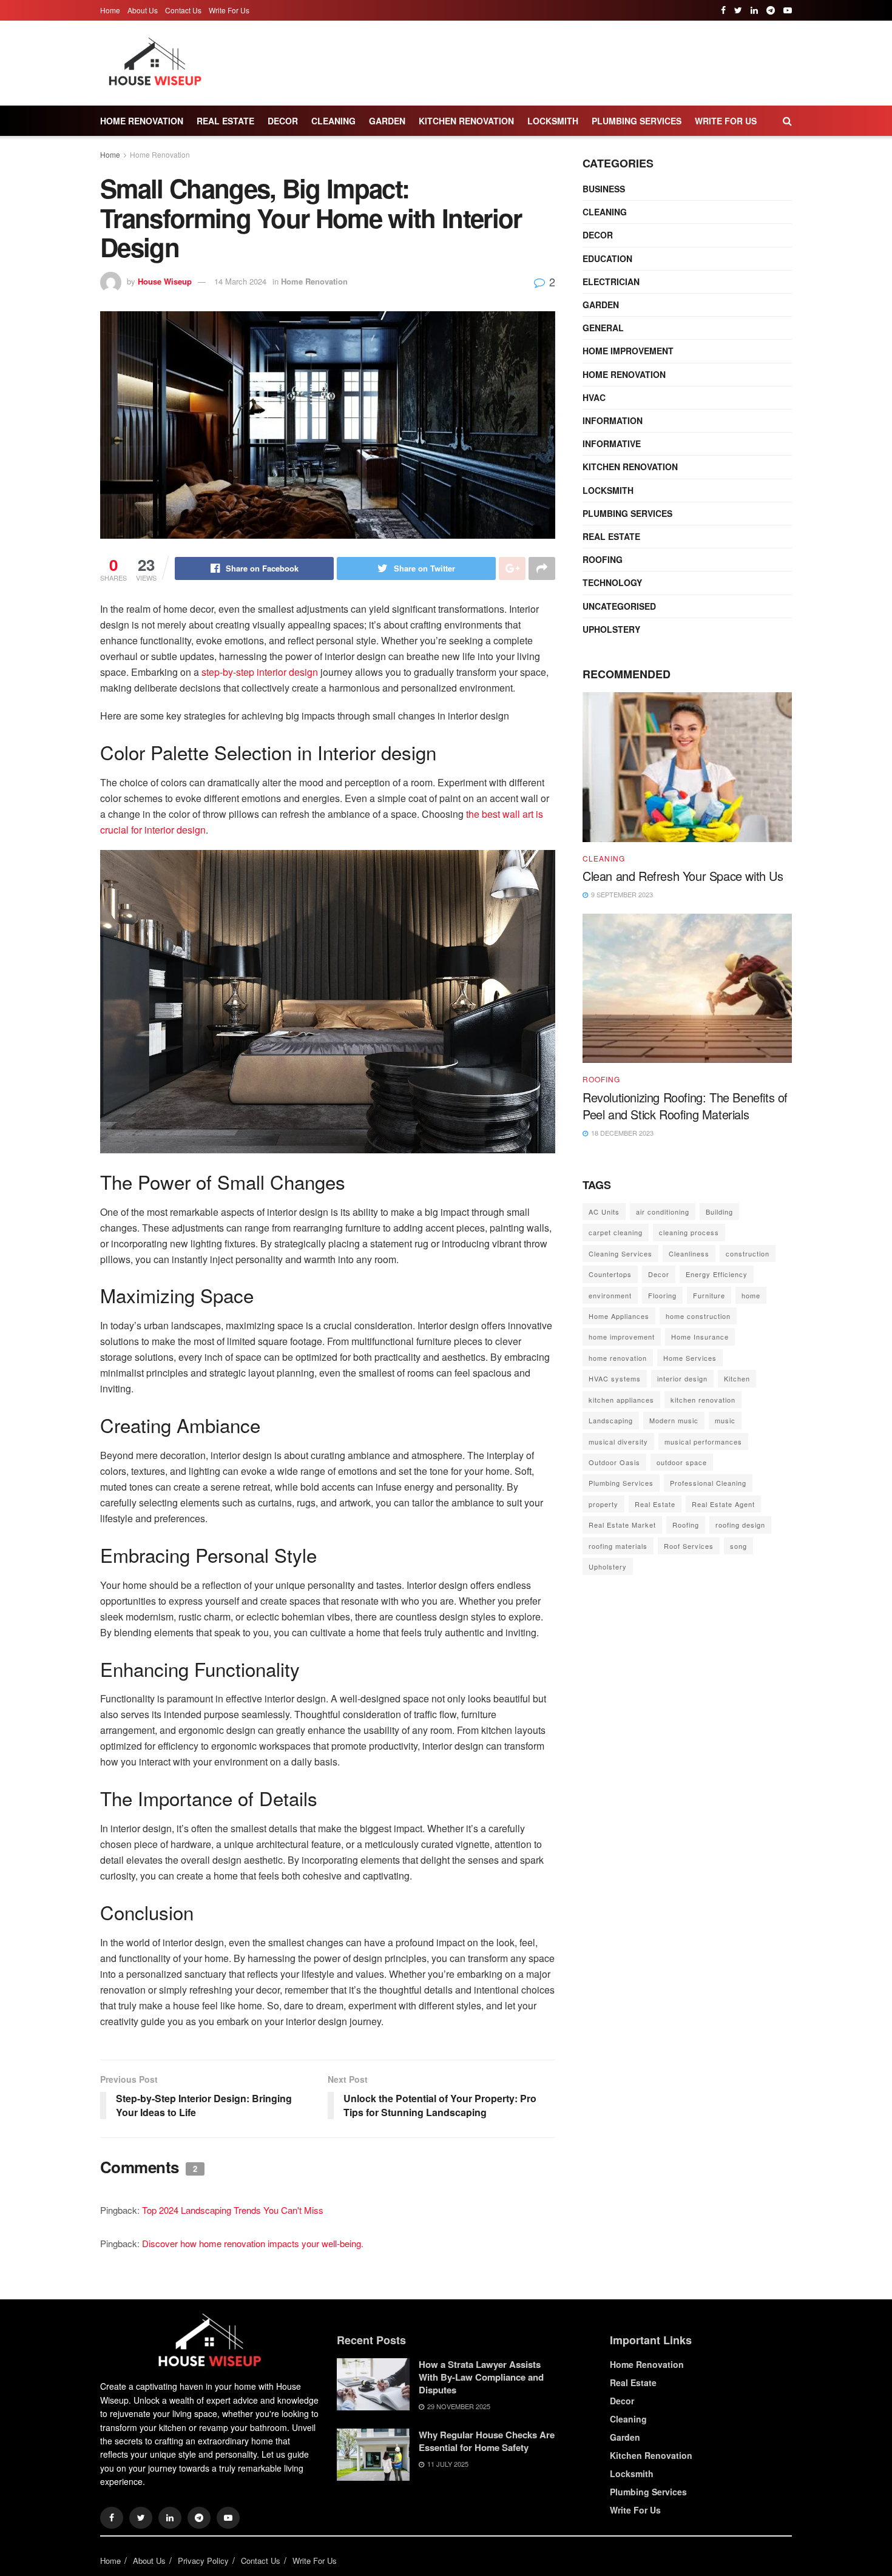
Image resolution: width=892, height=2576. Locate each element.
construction (748, 1253)
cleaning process (689, 1232)
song (738, 1546)
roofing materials (618, 1546)
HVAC (594, 397)
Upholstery (611, 629)
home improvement (622, 1337)
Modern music (674, 1420)
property (603, 1504)
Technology (612, 582)
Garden (387, 121)
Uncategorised (619, 606)
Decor (283, 121)
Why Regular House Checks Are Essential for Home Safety (487, 2441)
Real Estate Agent (723, 1504)
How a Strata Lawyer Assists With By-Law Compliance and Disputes (481, 2377)
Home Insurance (700, 1337)
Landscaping (611, 1420)
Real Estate (225, 121)
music (725, 1420)
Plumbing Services (637, 121)
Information (613, 420)
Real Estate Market (622, 1525)
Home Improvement (628, 351)
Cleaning (333, 121)
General (603, 328)
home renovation (618, 1358)
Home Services (690, 1358)
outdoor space (682, 1462)
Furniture (709, 1295)
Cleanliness (689, 1253)
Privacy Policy (203, 2561)
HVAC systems (615, 1378)
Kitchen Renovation (466, 121)
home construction (698, 1316)
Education (607, 258)
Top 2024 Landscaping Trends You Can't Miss (233, 2210)
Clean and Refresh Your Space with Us (683, 876)
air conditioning (663, 1212)
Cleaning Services (620, 1253)
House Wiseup (165, 281)
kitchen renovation (703, 1400)
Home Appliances (619, 1316)
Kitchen (737, 1378)
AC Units (604, 1212)
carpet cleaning (616, 1232)
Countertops (610, 1274)
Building (719, 1212)
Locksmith (553, 121)
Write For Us (229, 10)
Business (604, 189)
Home (110, 10)
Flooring (662, 1295)
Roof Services (689, 1546)
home (751, 1295)
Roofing (603, 559)
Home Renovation (142, 121)
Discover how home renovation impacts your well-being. (253, 2243)
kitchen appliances (621, 1400)
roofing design (740, 1525)
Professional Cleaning (708, 1483)
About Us (143, 10)
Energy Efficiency (717, 1274)
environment (610, 1295)
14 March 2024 (240, 281)
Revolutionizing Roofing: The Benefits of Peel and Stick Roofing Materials (685, 1106)
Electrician (611, 282)
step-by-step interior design (260, 672)
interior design (682, 1378)
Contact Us (183, 10)
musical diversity (618, 1441)
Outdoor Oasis (614, 1462)
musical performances (703, 1441)
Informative (612, 443)
